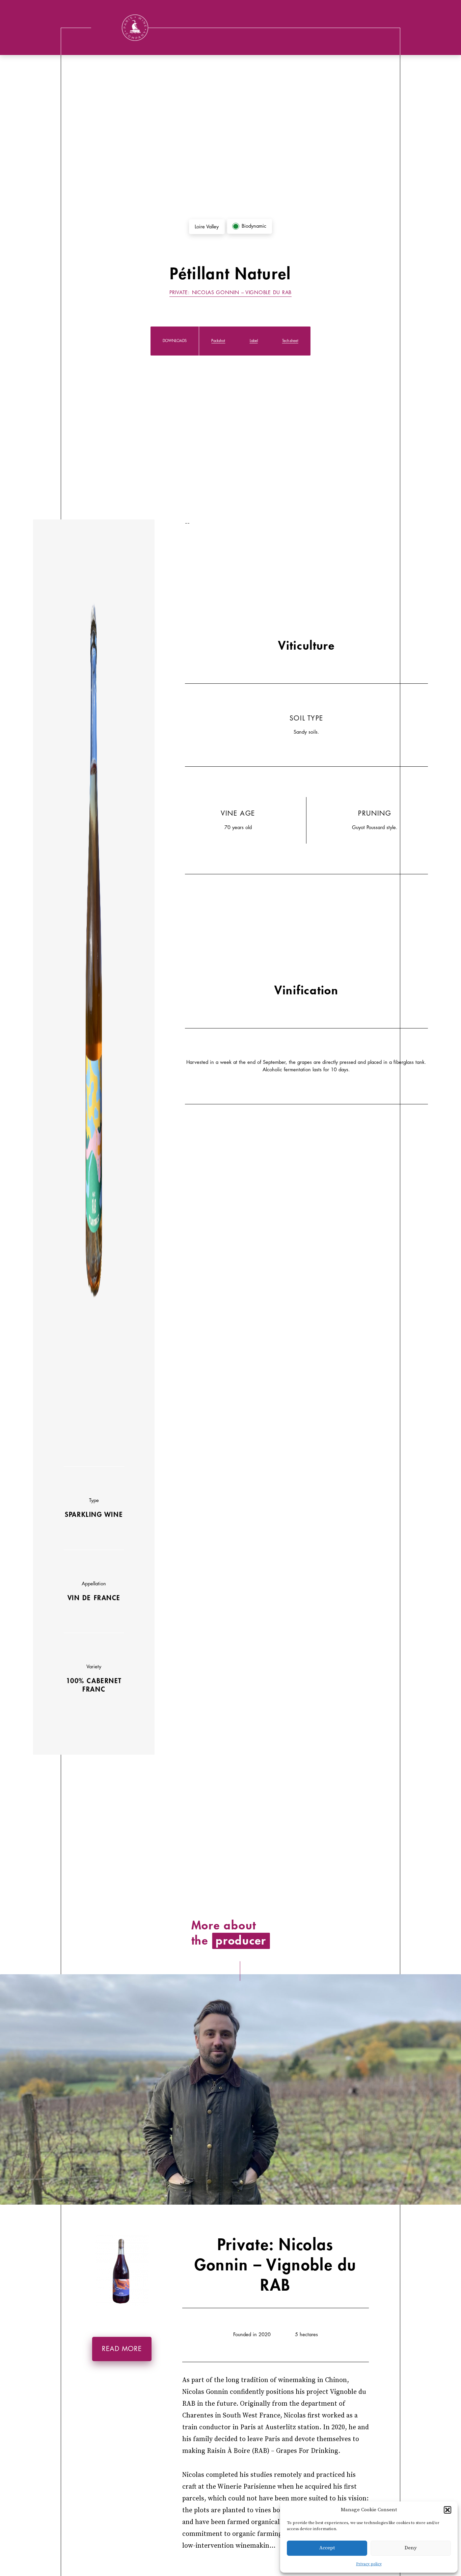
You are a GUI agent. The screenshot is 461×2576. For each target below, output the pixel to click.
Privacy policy (369, 2564)
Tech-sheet (290, 341)
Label (254, 341)
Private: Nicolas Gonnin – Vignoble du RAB (231, 293)
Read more (122, 2349)
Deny (411, 2548)
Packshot (218, 341)
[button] (448, 2510)
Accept (327, 2548)
